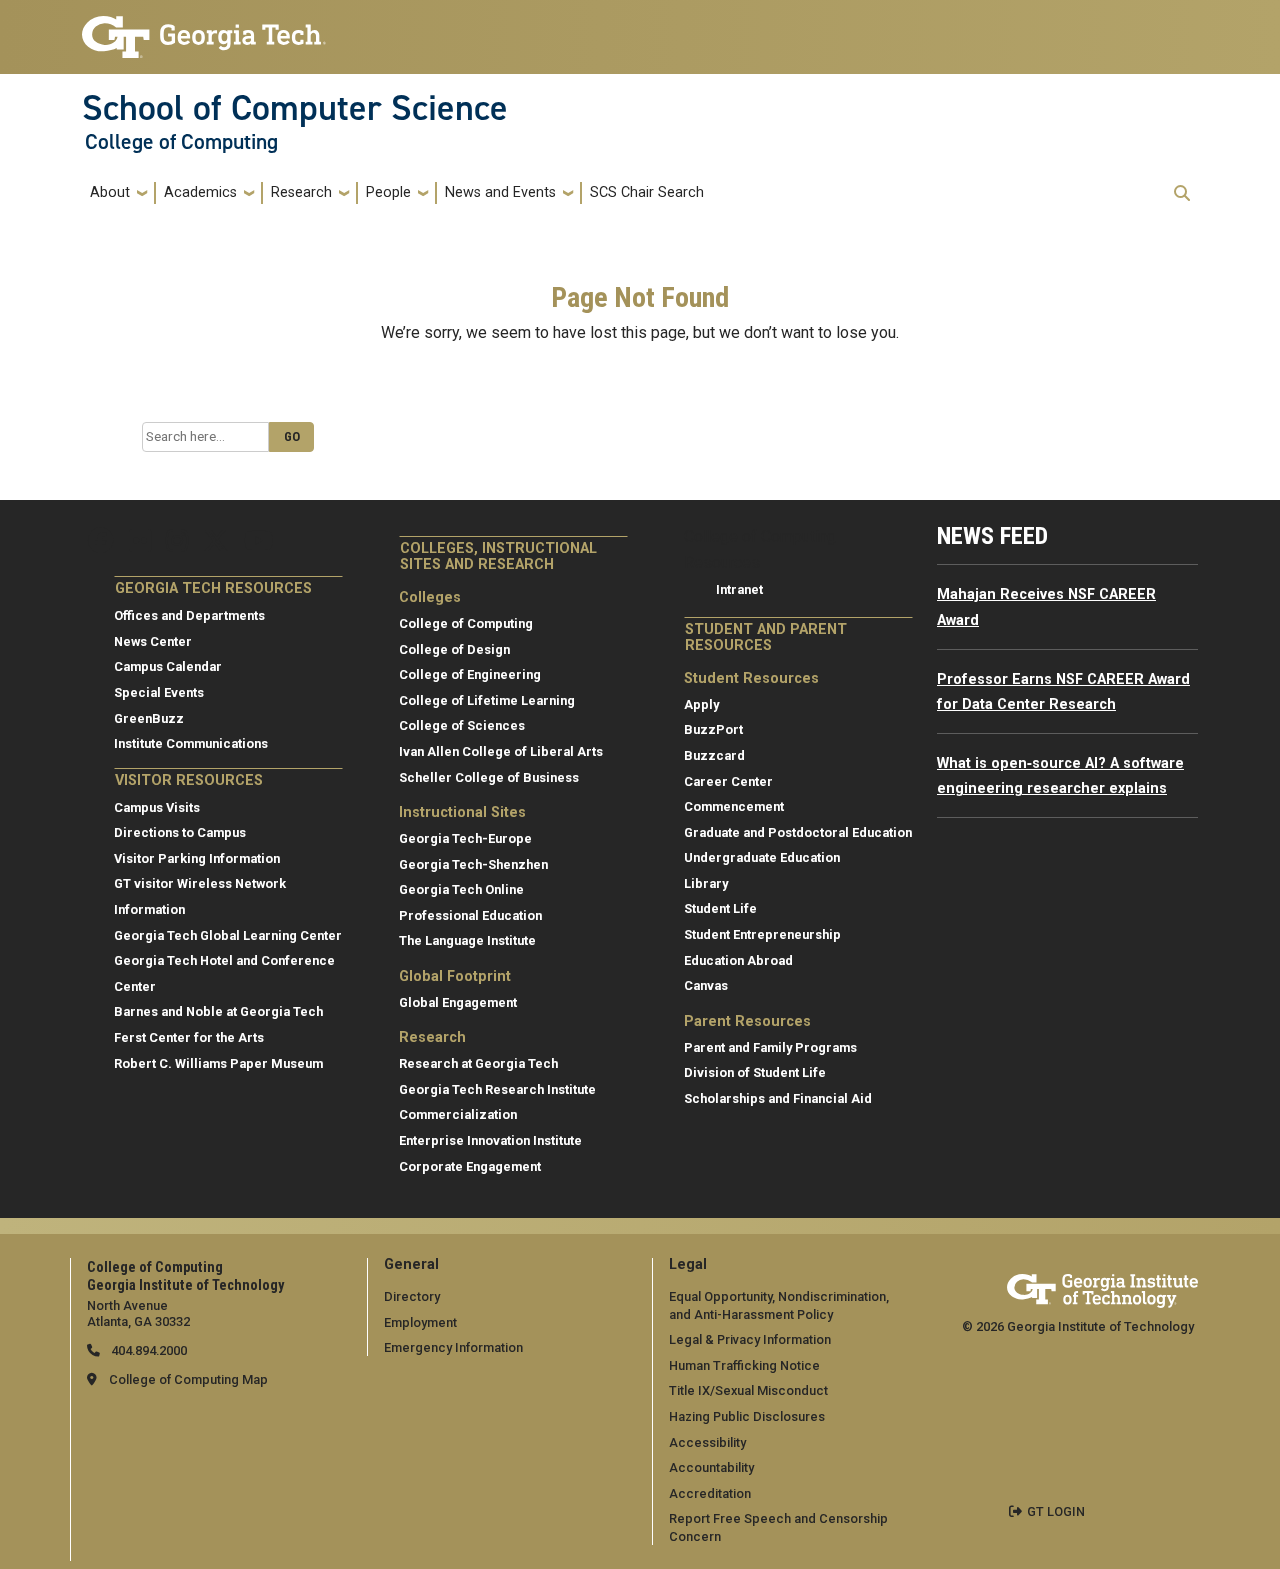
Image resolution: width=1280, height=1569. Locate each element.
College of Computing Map (188, 1379)
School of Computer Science (295, 108)
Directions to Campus (180, 832)
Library (706, 883)
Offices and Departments (189, 615)
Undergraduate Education (762, 857)
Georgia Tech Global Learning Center (228, 935)
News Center (153, 641)
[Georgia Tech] (1102, 1287)
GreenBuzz (149, 718)
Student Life (720, 908)
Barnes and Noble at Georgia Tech (218, 1011)
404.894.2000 (147, 1350)
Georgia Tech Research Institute (497, 1089)
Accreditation (710, 1493)
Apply (701, 704)
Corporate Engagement (470, 1166)
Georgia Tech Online (461, 889)
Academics (200, 192)
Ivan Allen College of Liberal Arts (501, 751)
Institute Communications (191, 743)
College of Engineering (470, 674)
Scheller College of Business (489, 777)
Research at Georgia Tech (478, 1063)
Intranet (739, 589)
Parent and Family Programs (770, 1047)
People (388, 192)
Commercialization (458, 1114)
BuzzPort (713, 729)
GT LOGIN (1056, 1511)
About (110, 192)
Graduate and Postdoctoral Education (798, 832)
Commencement (734, 806)
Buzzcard (714, 755)
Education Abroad (738, 960)
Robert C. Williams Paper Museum (218, 1063)
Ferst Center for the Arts (189, 1037)
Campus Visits (157, 807)
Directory (412, 1296)
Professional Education (470, 915)
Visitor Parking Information (197, 858)
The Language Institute (467, 940)
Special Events (159, 692)
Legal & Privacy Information (750, 1339)
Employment (420, 1322)
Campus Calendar (168, 666)
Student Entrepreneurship (762, 934)
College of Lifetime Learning (487, 700)
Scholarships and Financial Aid (778, 1098)
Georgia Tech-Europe (465, 838)
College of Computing (181, 142)
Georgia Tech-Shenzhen (473, 864)
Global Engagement (458, 1002)
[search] (1182, 193)
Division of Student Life (755, 1072)
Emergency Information (453, 1347)
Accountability (711, 1467)
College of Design (454, 649)
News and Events (500, 192)
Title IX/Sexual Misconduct (748, 1390)
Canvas (706, 985)
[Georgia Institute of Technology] (204, 28)
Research (301, 192)
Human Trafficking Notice (744, 1365)
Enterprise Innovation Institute (490, 1140)
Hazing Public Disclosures (747, 1416)
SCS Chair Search (647, 192)
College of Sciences (462, 725)
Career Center (728, 781)
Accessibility (707, 1442)
